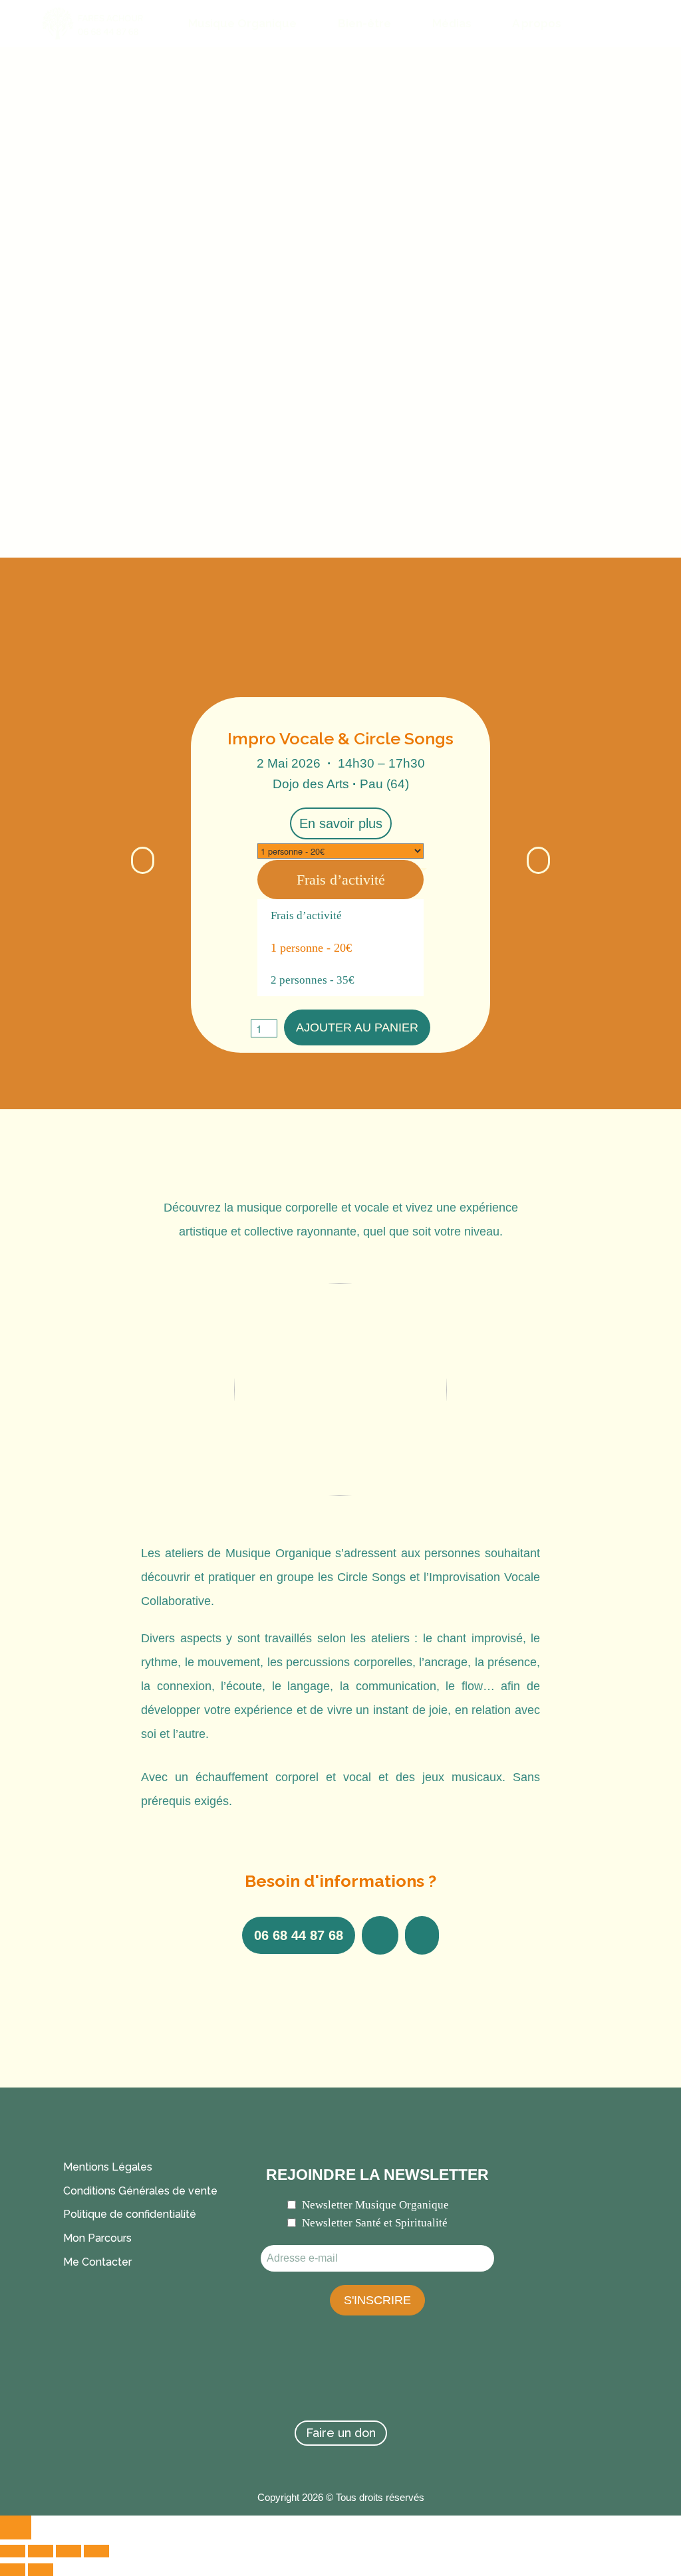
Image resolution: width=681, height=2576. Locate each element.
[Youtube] (414, 2379)
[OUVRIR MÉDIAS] (480, 24)
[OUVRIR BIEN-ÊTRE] (400, 24)
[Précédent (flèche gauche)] (13, 2570)
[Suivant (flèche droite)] (41, 2570)
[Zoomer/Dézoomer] (13, 2551)
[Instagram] (365, 2379)
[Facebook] (267, 2379)
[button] (143, 860)
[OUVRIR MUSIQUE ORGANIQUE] (306, 24)
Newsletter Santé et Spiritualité (375, 2223)
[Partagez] (68, 2551)
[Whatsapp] (316, 2379)
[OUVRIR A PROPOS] (570, 24)
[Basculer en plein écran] (41, 2551)
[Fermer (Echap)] (96, 2551)
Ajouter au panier (357, 1027)
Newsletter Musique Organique (375, 2205)
